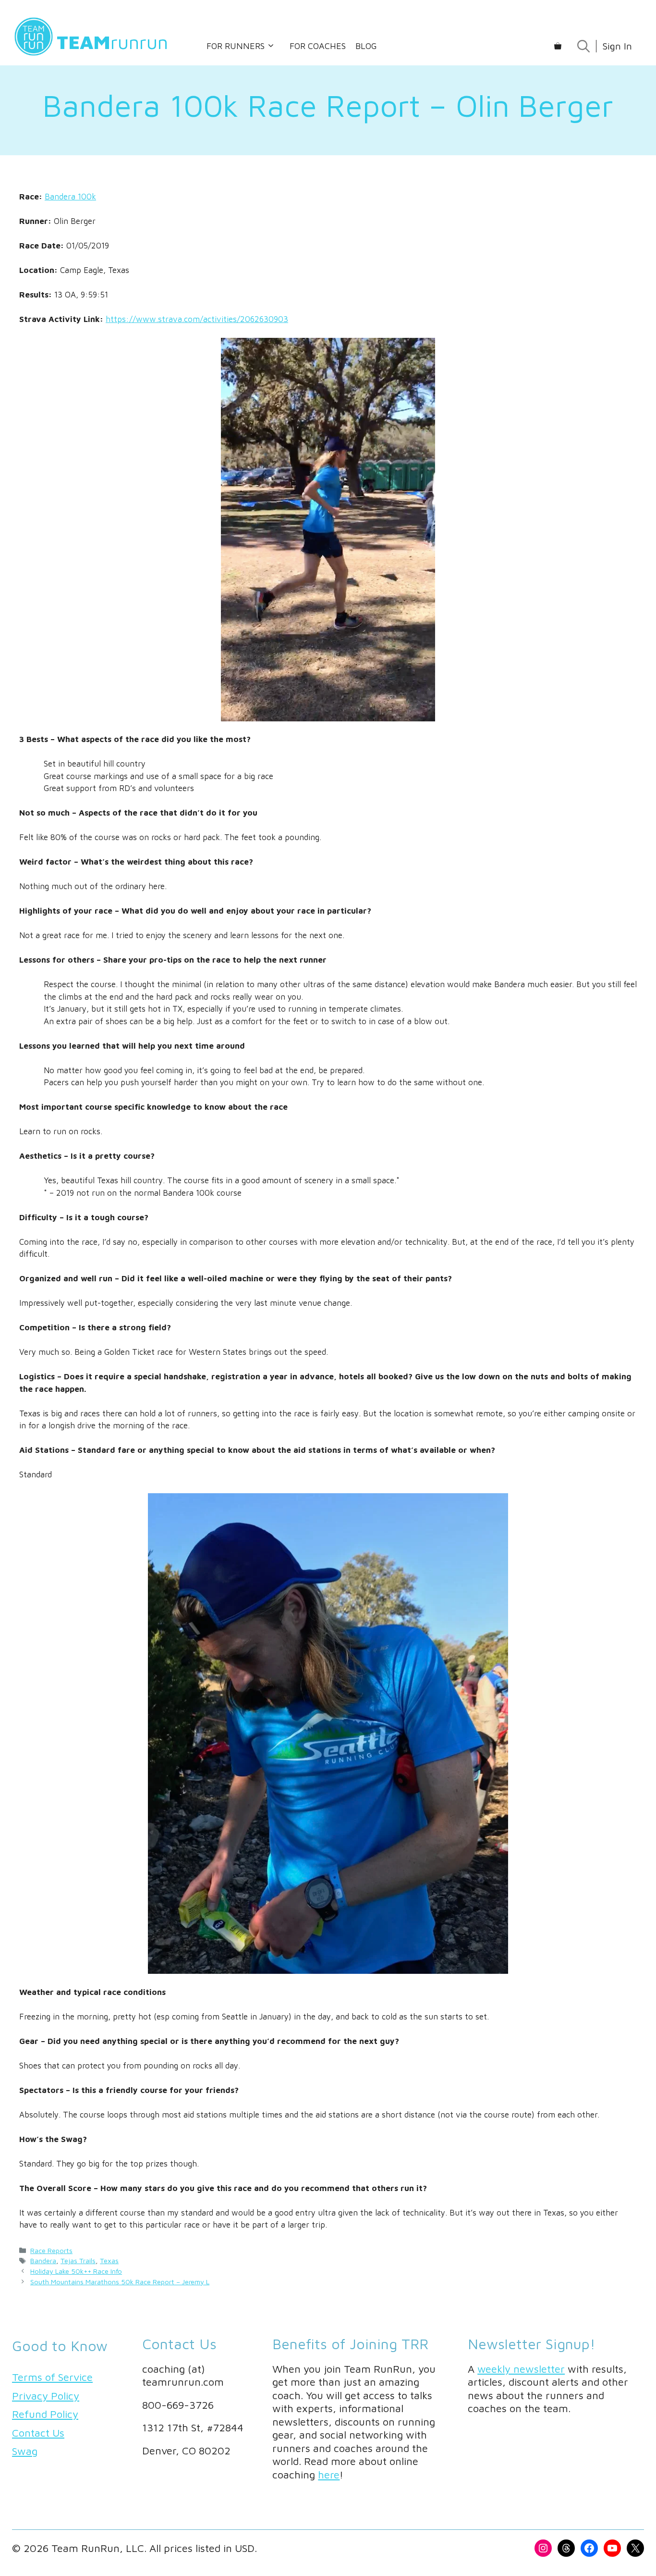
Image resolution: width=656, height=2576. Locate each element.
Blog (366, 46)
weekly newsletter (521, 2369)
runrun (112, 42)
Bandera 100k (70, 197)
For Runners (236, 46)
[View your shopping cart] (558, 46)
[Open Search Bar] (583, 46)
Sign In (617, 46)
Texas (109, 2260)
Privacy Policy (46, 2396)
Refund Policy (45, 2414)
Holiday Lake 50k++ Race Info (76, 2271)
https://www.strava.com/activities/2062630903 (197, 319)
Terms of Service (52, 2377)
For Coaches (318, 46)
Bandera (43, 2260)
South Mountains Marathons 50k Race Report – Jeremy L (120, 2282)
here (329, 2475)
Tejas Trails (78, 2260)
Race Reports (51, 2250)
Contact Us (38, 2433)
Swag (25, 2451)
